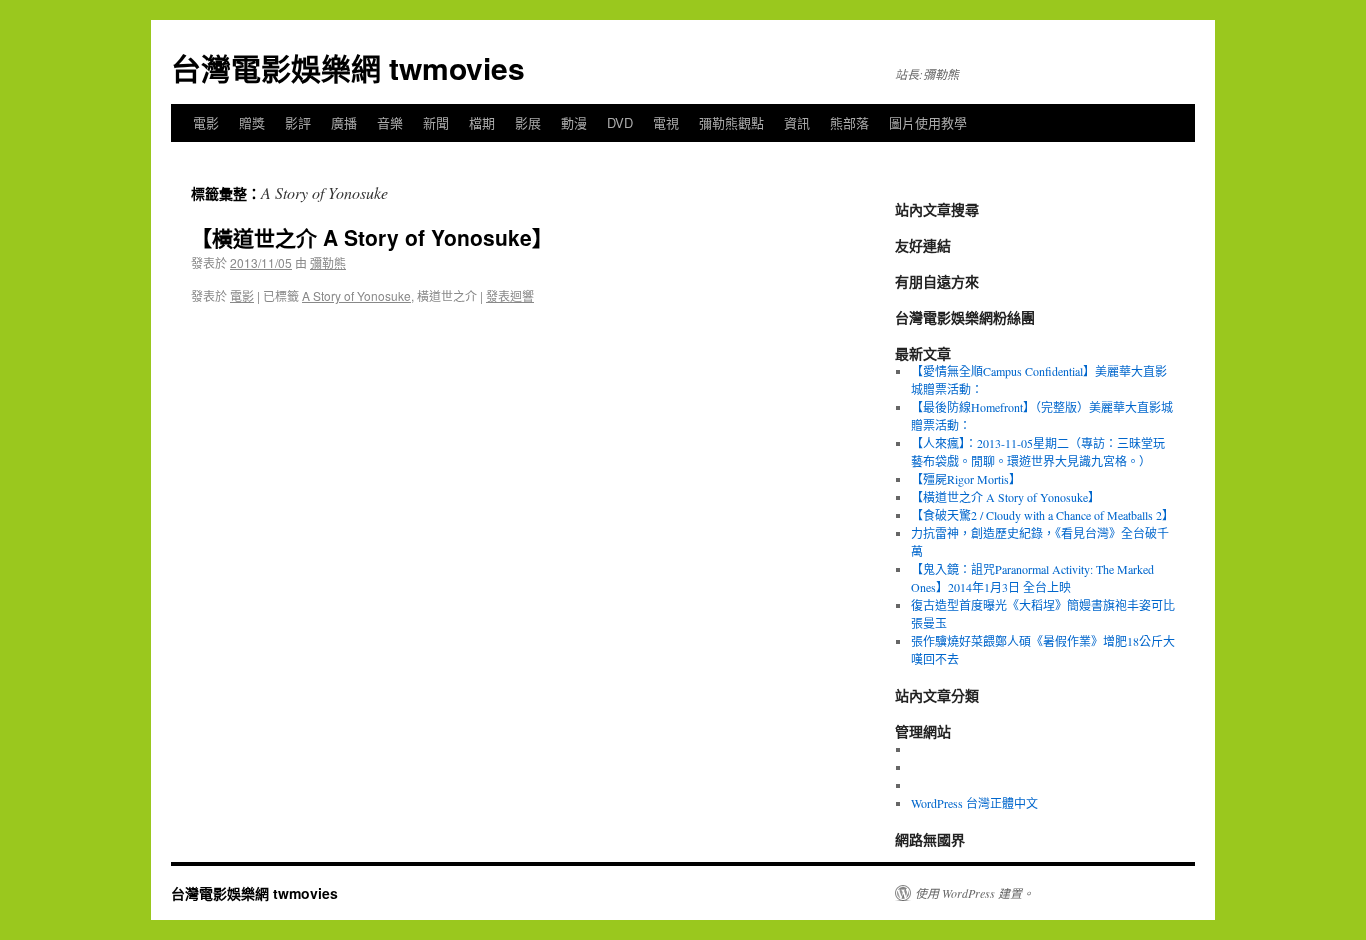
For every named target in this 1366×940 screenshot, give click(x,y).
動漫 (574, 122)
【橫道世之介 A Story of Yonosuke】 (372, 237)
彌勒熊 (328, 262)
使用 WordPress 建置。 (974, 893)
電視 (666, 122)
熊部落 (849, 122)
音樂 (390, 122)
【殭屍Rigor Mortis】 (966, 479)
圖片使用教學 (928, 122)
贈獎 (252, 122)
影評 (298, 122)
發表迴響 (510, 295)
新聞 (436, 122)
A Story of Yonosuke (356, 295)
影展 (528, 122)
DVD (620, 122)
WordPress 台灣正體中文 (974, 803)
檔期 (482, 122)
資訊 (797, 122)
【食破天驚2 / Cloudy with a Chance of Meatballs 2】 (1042, 515)
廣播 (344, 122)
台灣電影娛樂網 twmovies (348, 67)
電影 (206, 122)
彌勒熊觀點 (731, 122)
